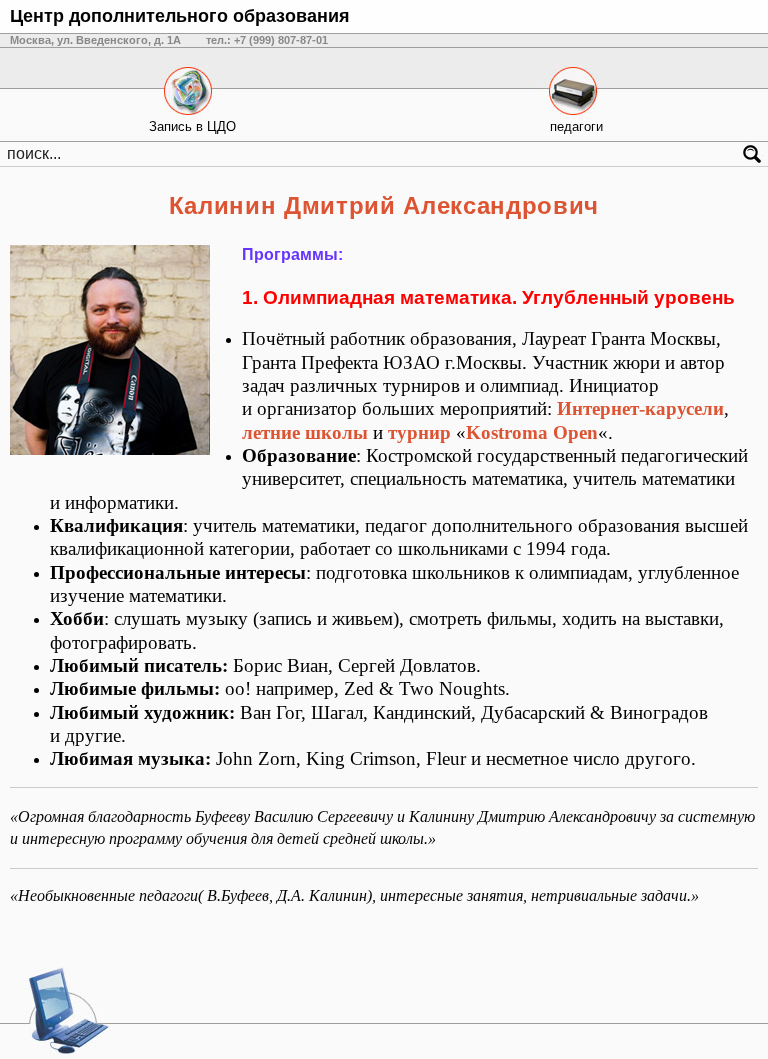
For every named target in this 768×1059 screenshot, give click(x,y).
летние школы (305, 432)
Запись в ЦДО (192, 126)
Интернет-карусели (640, 408)
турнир (419, 432)
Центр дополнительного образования (180, 16)
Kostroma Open (532, 432)
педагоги (576, 126)
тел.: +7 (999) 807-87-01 (267, 40)
